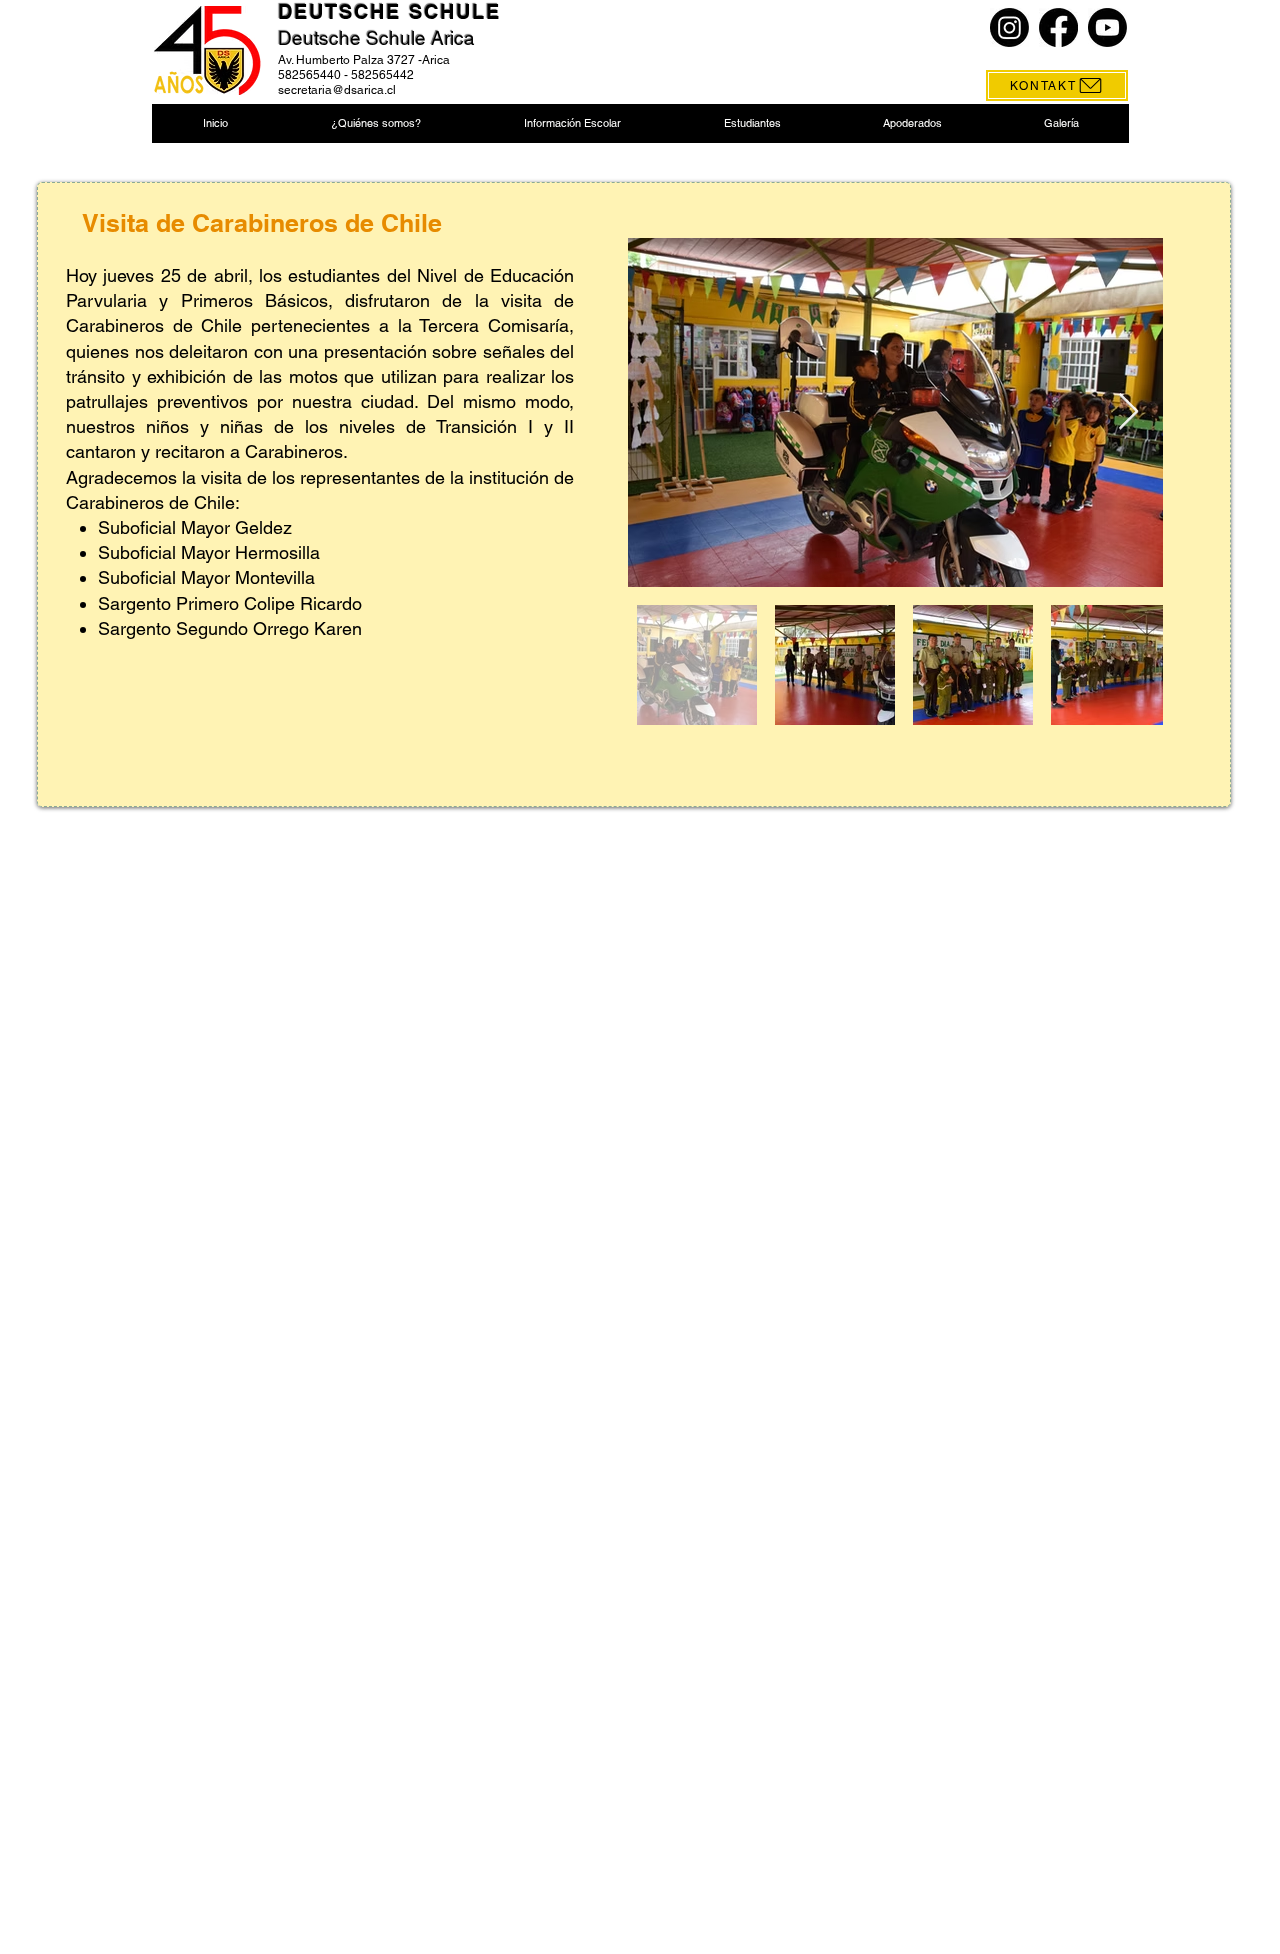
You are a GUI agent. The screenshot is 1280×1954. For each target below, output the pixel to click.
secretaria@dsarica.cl (337, 90)
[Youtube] (1107, 27)
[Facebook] (1058, 27)
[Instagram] (1009, 27)
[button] (375, 123)
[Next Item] (1128, 412)
